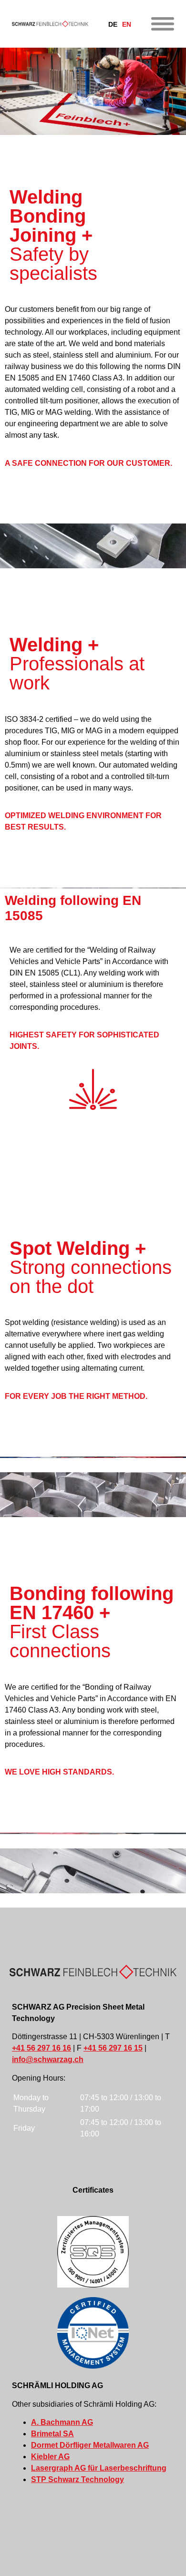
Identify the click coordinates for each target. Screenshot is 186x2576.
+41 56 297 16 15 (113, 2048)
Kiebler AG (50, 2457)
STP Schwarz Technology (77, 2479)
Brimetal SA (52, 2434)
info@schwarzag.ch (48, 2059)
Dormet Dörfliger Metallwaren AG (90, 2445)
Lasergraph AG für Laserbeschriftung (99, 2468)
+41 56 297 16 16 (41, 2048)
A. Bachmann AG (62, 2422)
